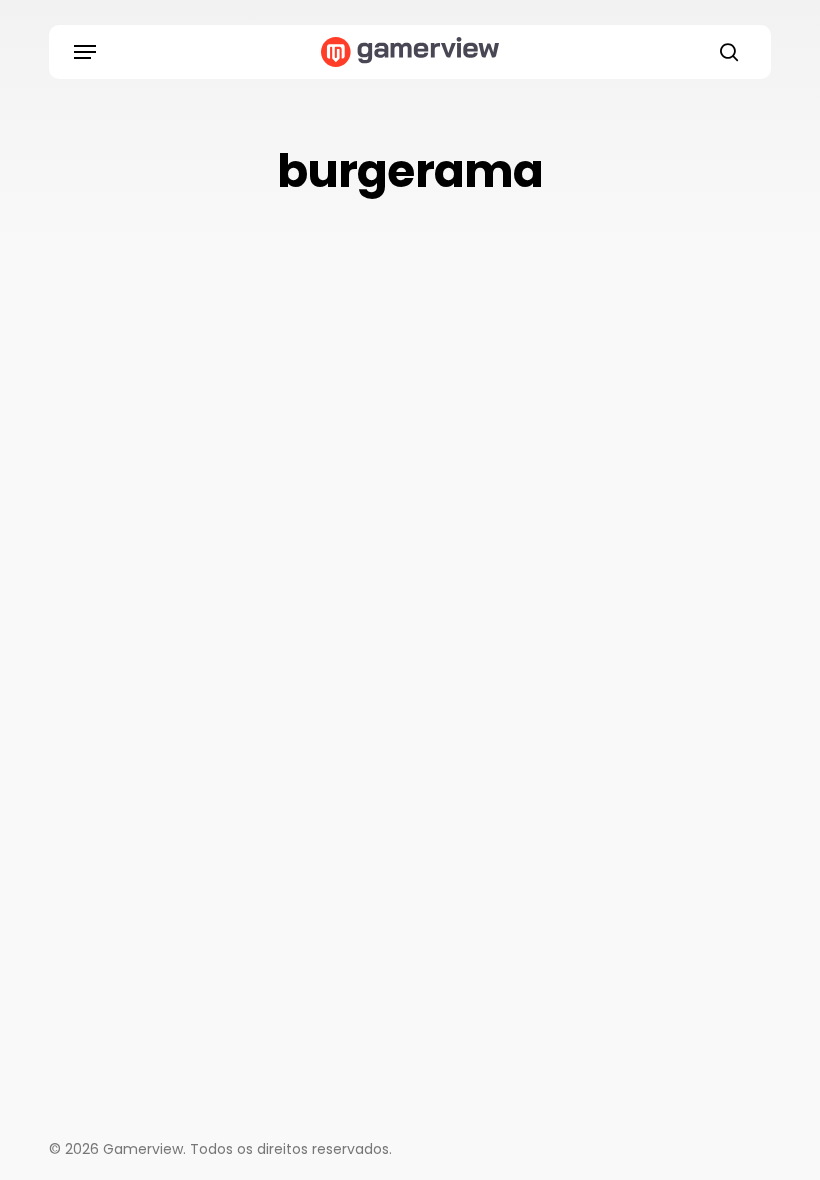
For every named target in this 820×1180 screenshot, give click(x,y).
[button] (85, 52)
